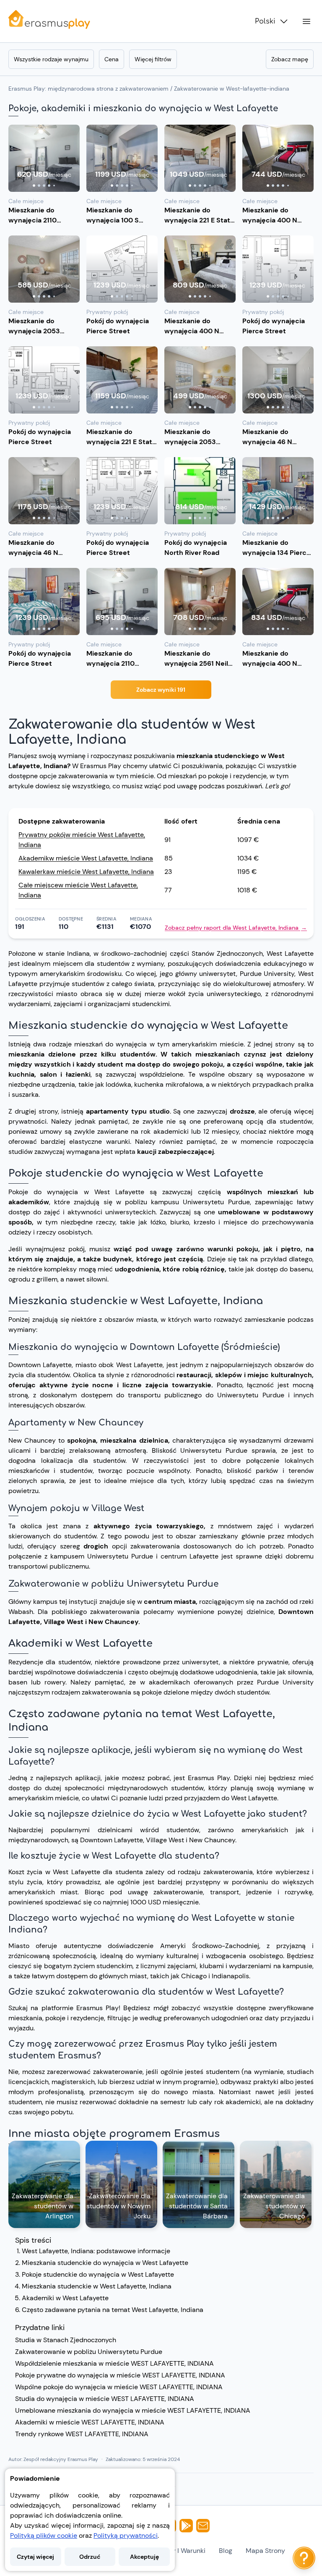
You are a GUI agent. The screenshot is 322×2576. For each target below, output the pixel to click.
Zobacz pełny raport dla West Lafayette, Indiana (236, 928)
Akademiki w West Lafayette (65, 2298)
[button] (44, 158)
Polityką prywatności (126, 2535)
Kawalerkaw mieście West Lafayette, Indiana (86, 872)
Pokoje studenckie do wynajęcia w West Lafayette (98, 2274)
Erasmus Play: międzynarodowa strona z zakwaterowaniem (88, 89)
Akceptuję (144, 2557)
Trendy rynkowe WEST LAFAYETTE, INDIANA (82, 2434)
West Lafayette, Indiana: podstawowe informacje (96, 2251)
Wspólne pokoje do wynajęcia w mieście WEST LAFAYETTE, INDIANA (119, 2387)
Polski (265, 21)
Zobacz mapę (290, 59)
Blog (226, 2551)
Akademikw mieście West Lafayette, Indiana (86, 858)
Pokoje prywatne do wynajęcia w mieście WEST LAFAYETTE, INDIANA (120, 2375)
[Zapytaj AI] (304, 2558)
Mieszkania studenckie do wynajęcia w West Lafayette (105, 2263)
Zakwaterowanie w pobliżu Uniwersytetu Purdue (89, 2352)
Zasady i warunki (179, 2551)
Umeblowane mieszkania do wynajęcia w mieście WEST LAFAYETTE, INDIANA (133, 2410)
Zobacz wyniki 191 (161, 690)
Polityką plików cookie (44, 2535)
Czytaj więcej (35, 2557)
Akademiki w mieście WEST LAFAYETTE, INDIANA (90, 2422)
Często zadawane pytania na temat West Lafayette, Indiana (113, 2310)
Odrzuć (90, 2557)
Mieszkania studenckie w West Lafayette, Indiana (97, 2286)
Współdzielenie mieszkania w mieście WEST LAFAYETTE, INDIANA (114, 2363)
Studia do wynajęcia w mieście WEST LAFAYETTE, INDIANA (105, 2399)
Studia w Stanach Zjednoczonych (66, 2340)
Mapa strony (265, 2551)
